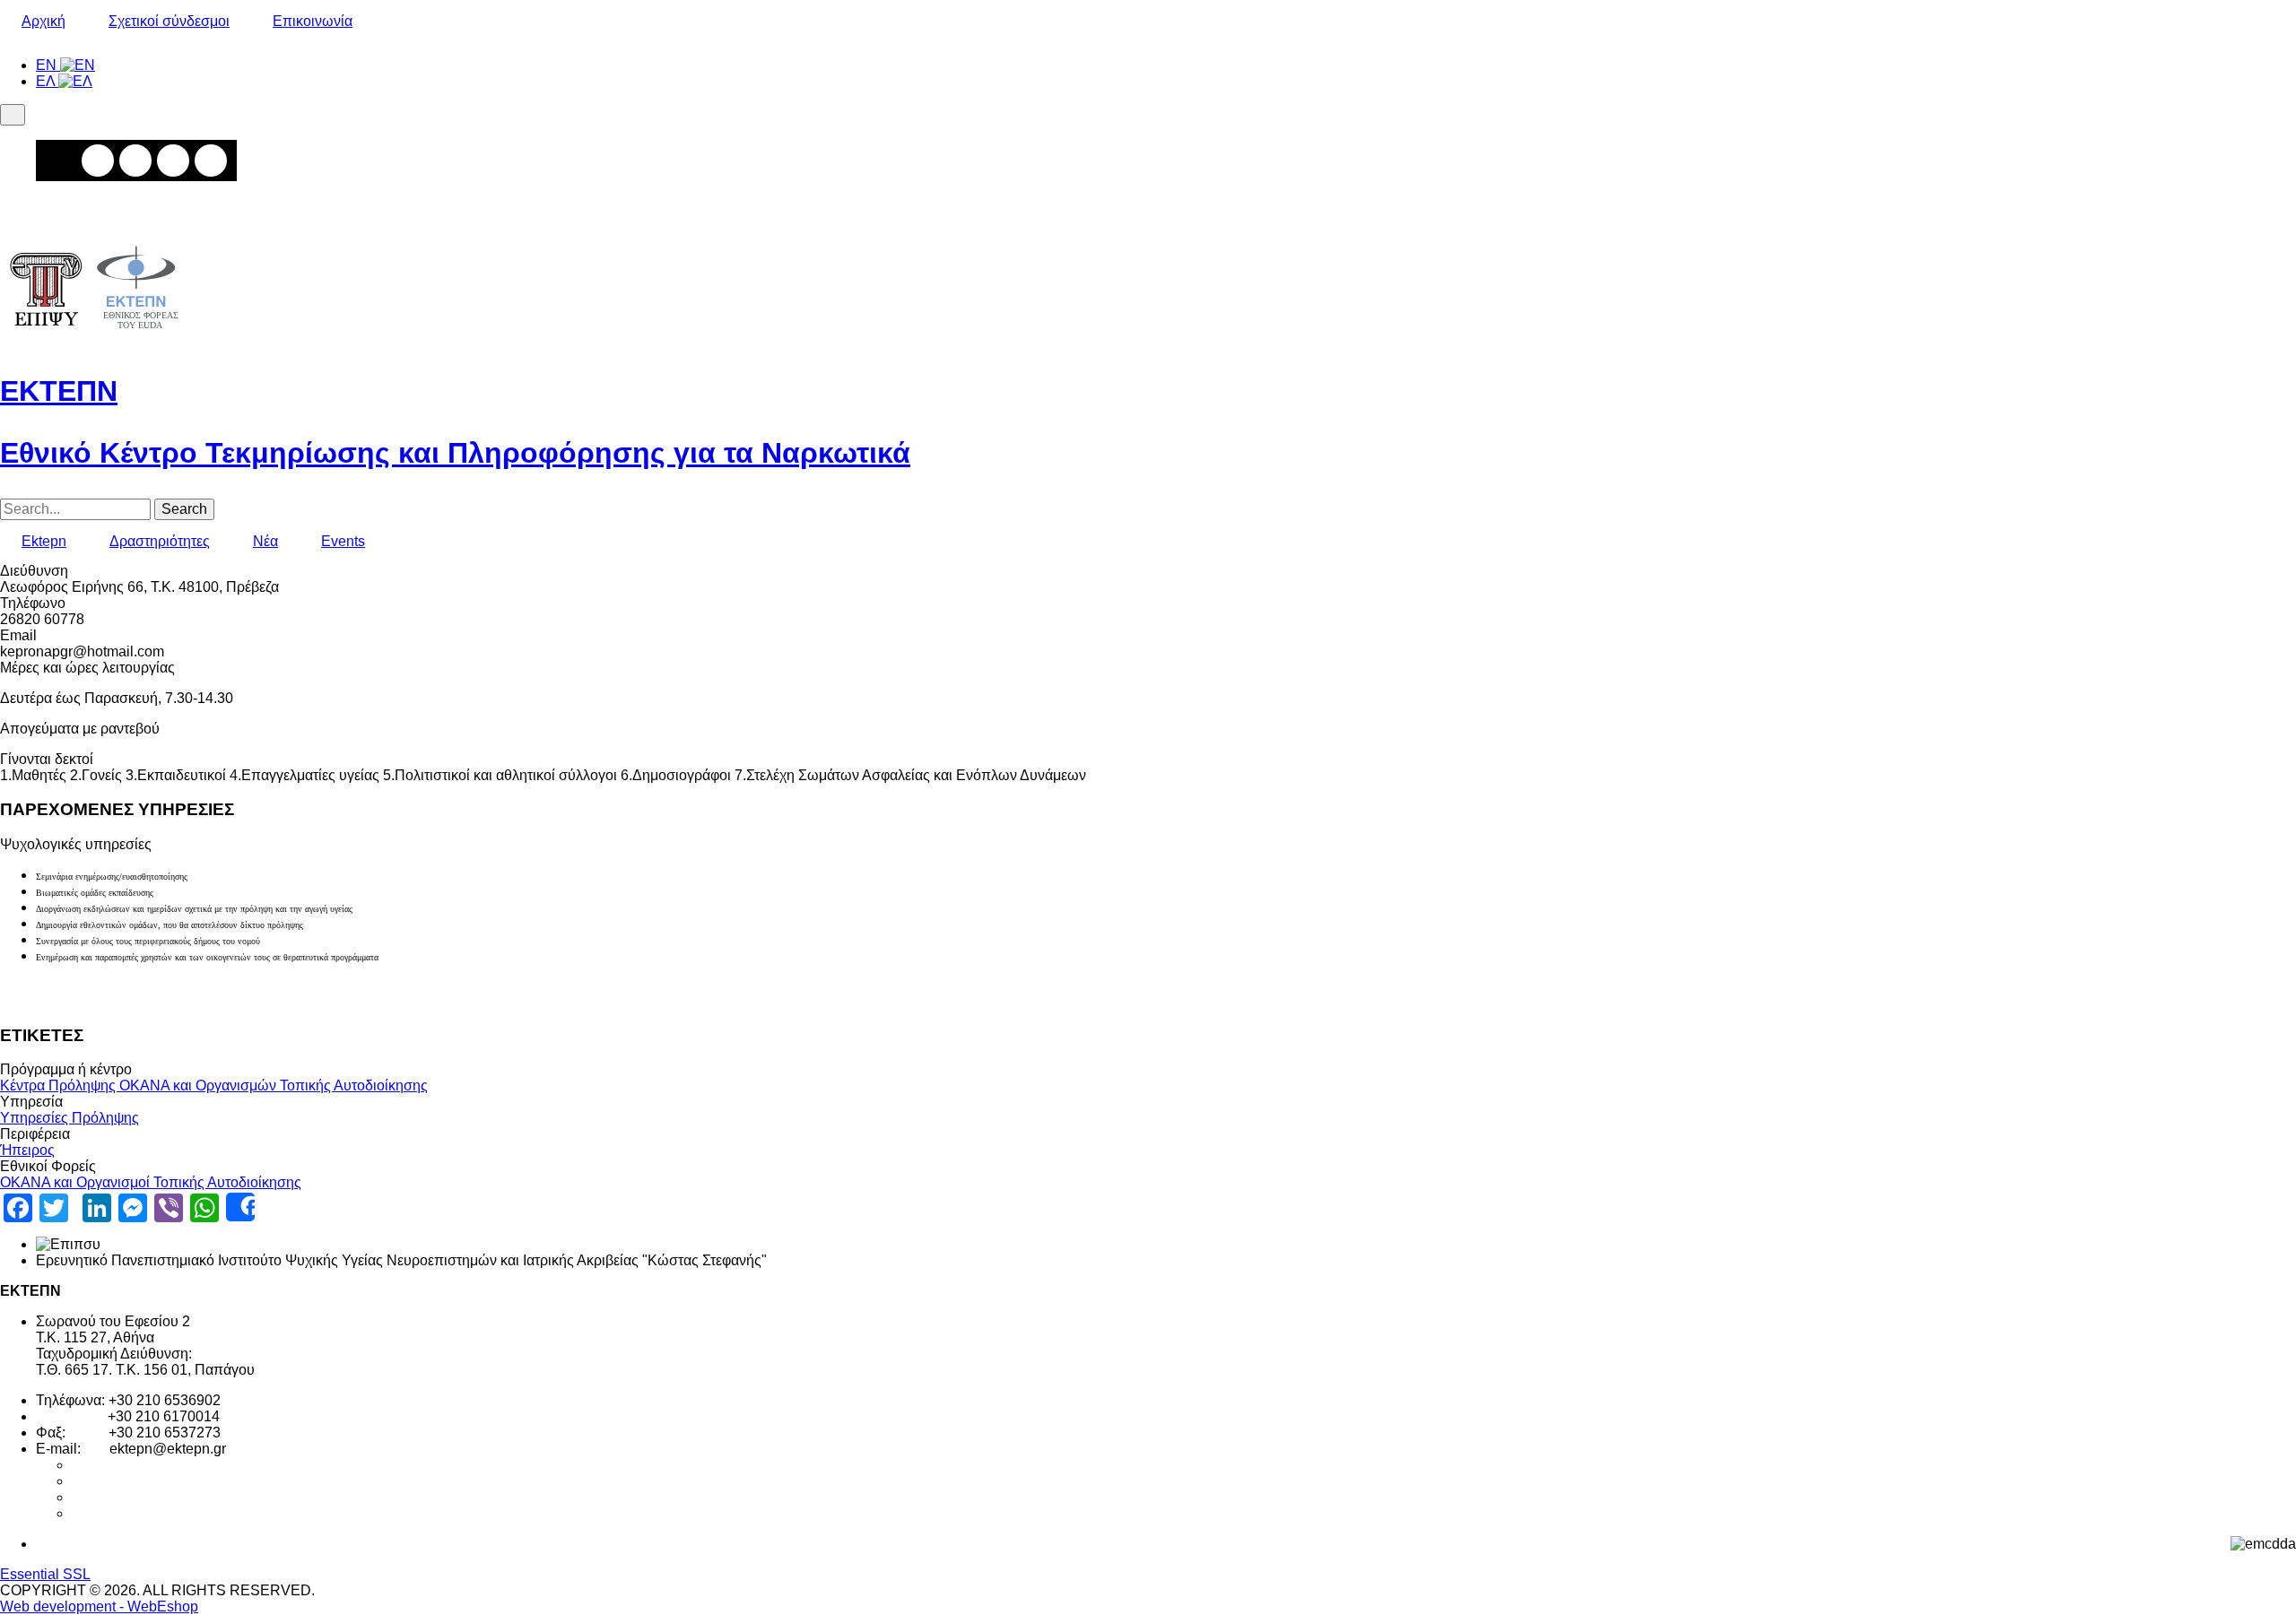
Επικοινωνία (313, 21)
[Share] (240, 1207)
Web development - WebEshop (99, 1606)
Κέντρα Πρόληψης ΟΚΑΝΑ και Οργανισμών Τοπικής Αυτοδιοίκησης (214, 1085)
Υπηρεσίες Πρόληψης (70, 1118)
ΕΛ (47, 81)
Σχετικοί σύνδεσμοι (169, 21)
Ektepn (44, 541)
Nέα (265, 541)
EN (48, 65)
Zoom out (135, 161)
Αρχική (43, 21)
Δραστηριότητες (160, 541)
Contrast (211, 161)
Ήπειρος (27, 1150)
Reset (173, 161)
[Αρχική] (94, 338)
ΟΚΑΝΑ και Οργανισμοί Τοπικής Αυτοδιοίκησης (151, 1182)
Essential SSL (45, 1574)
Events (343, 541)
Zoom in (98, 161)
